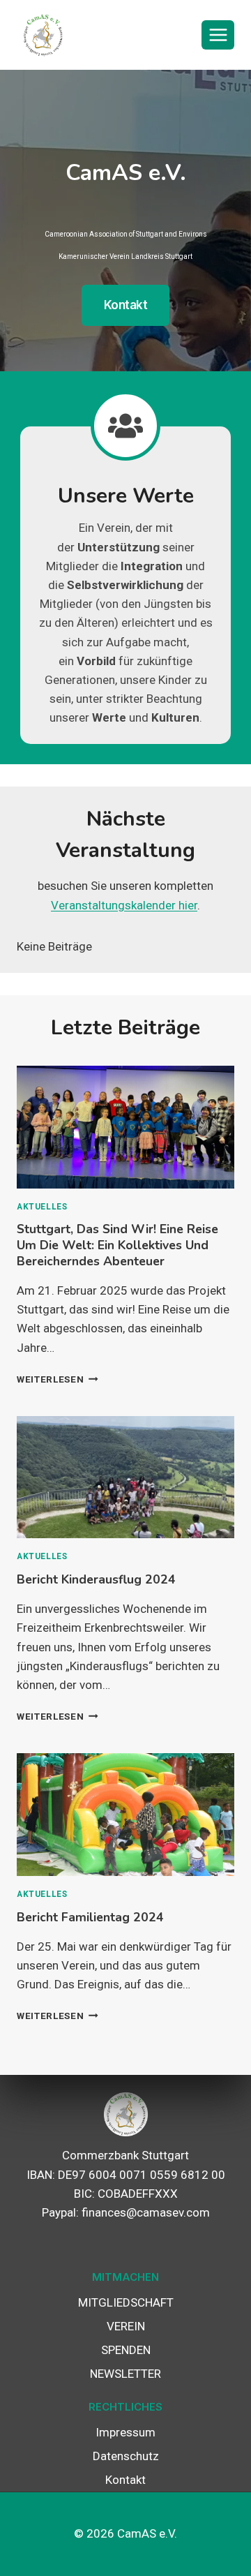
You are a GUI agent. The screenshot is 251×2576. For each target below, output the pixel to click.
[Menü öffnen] (218, 35)
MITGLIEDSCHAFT (126, 2302)
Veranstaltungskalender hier (124, 905)
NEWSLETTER (125, 2374)
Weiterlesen (54, 1379)
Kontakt (125, 2480)
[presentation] (125, 1127)
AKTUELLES (42, 1207)
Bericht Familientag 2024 (90, 1917)
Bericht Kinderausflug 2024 (96, 1579)
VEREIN (126, 2326)
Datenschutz (126, 2456)
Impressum (125, 2432)
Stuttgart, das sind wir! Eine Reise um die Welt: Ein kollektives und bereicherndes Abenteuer (117, 1245)
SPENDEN (126, 2350)
